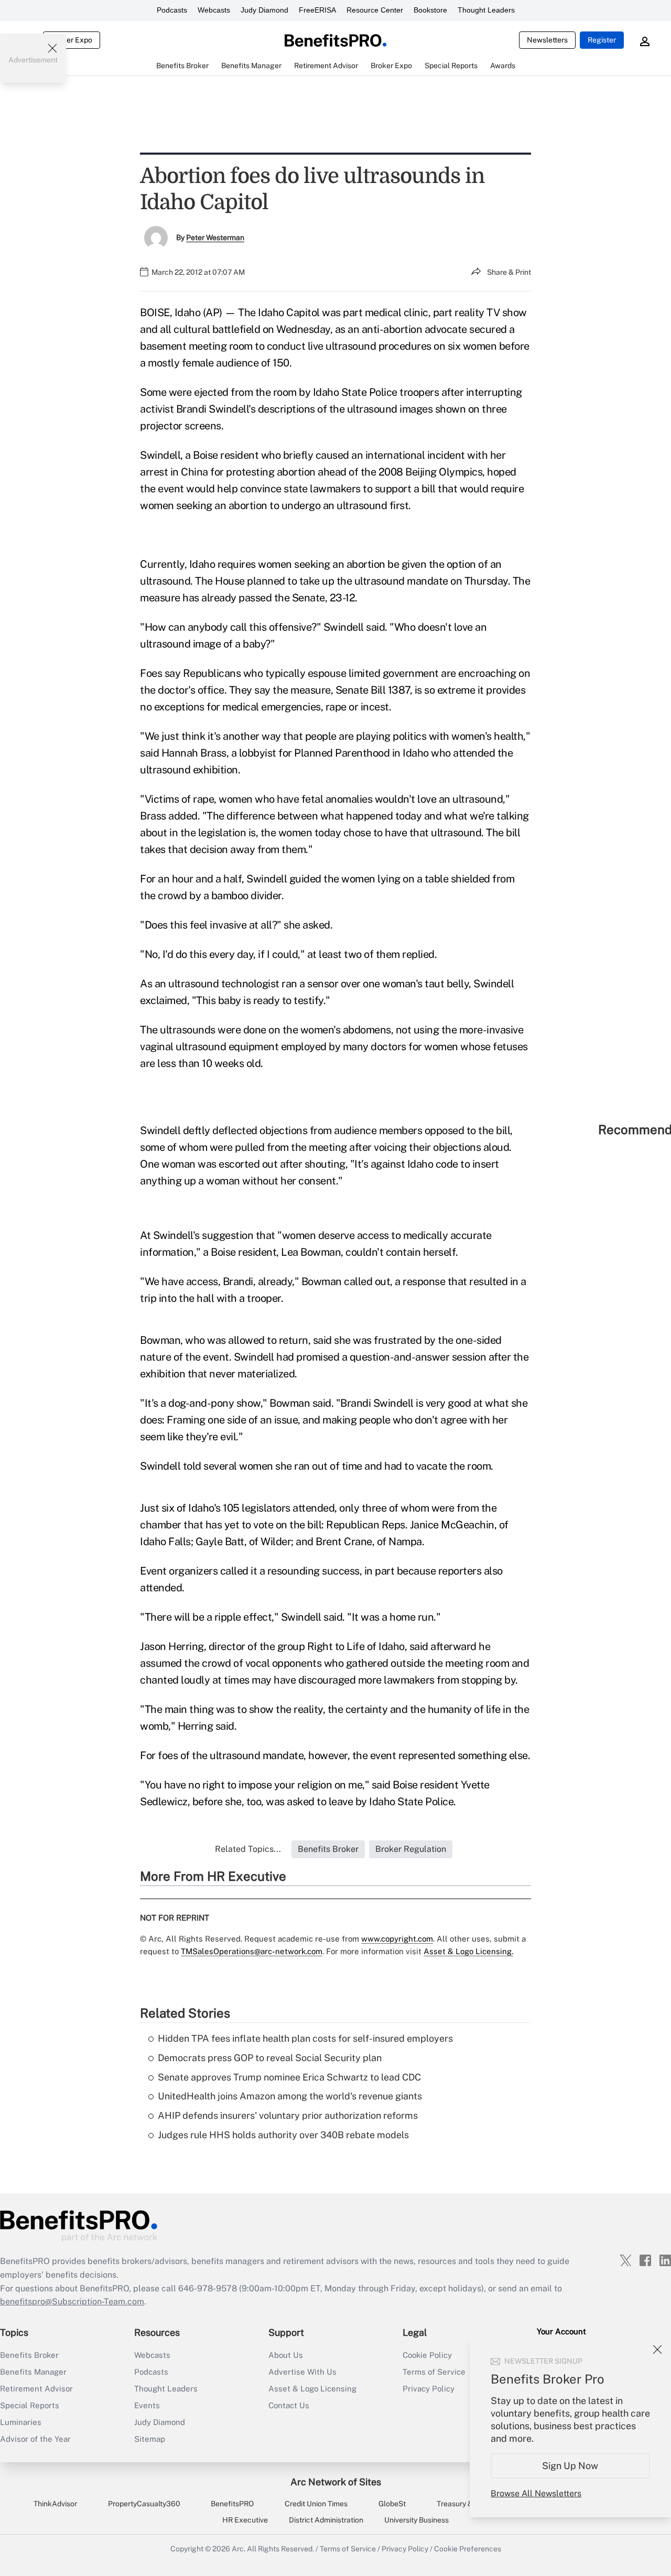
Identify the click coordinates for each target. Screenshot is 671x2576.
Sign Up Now (571, 2466)
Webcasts (214, 10)
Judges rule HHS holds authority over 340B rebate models (283, 2135)
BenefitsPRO (232, 2504)
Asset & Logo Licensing (312, 2389)
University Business (416, 2520)
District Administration (326, 2520)
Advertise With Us (302, 2372)
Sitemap (150, 2439)
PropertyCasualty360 (144, 2504)
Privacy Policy (405, 2549)
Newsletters (547, 40)
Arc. (239, 2549)
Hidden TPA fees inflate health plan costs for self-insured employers (305, 2038)
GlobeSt (392, 2504)
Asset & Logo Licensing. (468, 1951)
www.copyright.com (397, 1939)
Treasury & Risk (463, 2504)
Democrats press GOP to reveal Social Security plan (270, 2058)
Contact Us (289, 2405)
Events (147, 2405)
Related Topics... (248, 1849)
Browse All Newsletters (536, 2493)
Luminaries (21, 2422)
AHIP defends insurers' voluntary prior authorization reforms (288, 2115)
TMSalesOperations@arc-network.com (252, 1951)
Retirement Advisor (36, 2389)
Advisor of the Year (35, 2439)
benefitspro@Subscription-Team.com (72, 2302)
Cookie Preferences (468, 2549)
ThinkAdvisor (55, 2504)
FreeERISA (317, 10)
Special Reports (30, 2405)
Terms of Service (348, 2549)
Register (602, 40)
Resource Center (375, 10)
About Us (286, 2355)
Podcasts (172, 10)
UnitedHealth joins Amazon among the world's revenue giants (290, 2096)
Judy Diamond (264, 10)
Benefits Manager (33, 2372)
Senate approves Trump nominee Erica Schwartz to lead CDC (289, 2077)
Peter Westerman (215, 238)
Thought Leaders (486, 10)
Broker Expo (72, 40)
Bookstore (430, 10)
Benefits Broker (29, 2355)
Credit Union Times (316, 2504)
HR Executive (245, 2520)
